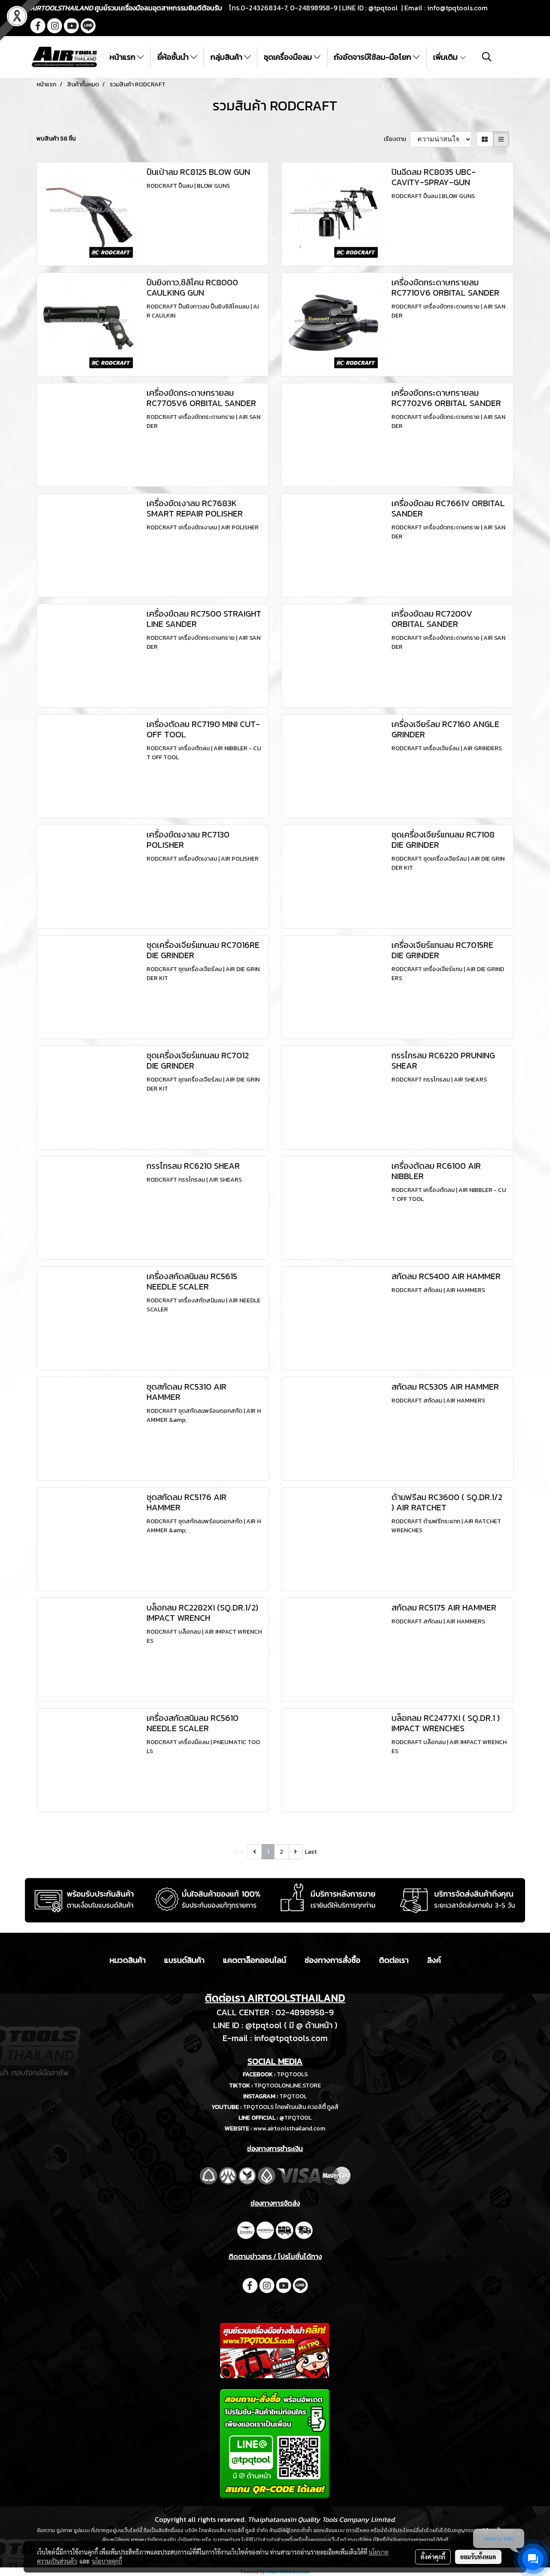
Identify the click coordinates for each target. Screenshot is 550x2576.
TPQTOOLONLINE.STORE (287, 2086)
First (239, 1852)
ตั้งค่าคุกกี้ (433, 2557)
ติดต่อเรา (394, 1960)
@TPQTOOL (295, 2118)
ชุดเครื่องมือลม (289, 57)
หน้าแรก (123, 57)
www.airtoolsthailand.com (289, 2128)
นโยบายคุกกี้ (107, 2561)
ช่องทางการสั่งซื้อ (333, 1960)
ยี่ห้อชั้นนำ (174, 57)
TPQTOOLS (292, 2074)
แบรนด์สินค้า (184, 1960)
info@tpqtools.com (457, 8)
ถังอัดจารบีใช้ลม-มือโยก (373, 57)
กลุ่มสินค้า (227, 57)
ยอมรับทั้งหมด (478, 2557)
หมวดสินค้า (128, 1960)
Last (311, 1852)
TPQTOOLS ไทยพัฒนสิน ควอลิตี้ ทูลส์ (291, 2107)
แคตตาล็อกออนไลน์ (255, 1960)
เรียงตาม (397, 139)
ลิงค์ (434, 1960)
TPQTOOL (293, 2096)
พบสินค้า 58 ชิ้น (56, 139)
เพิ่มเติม (446, 57)
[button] (487, 57)
